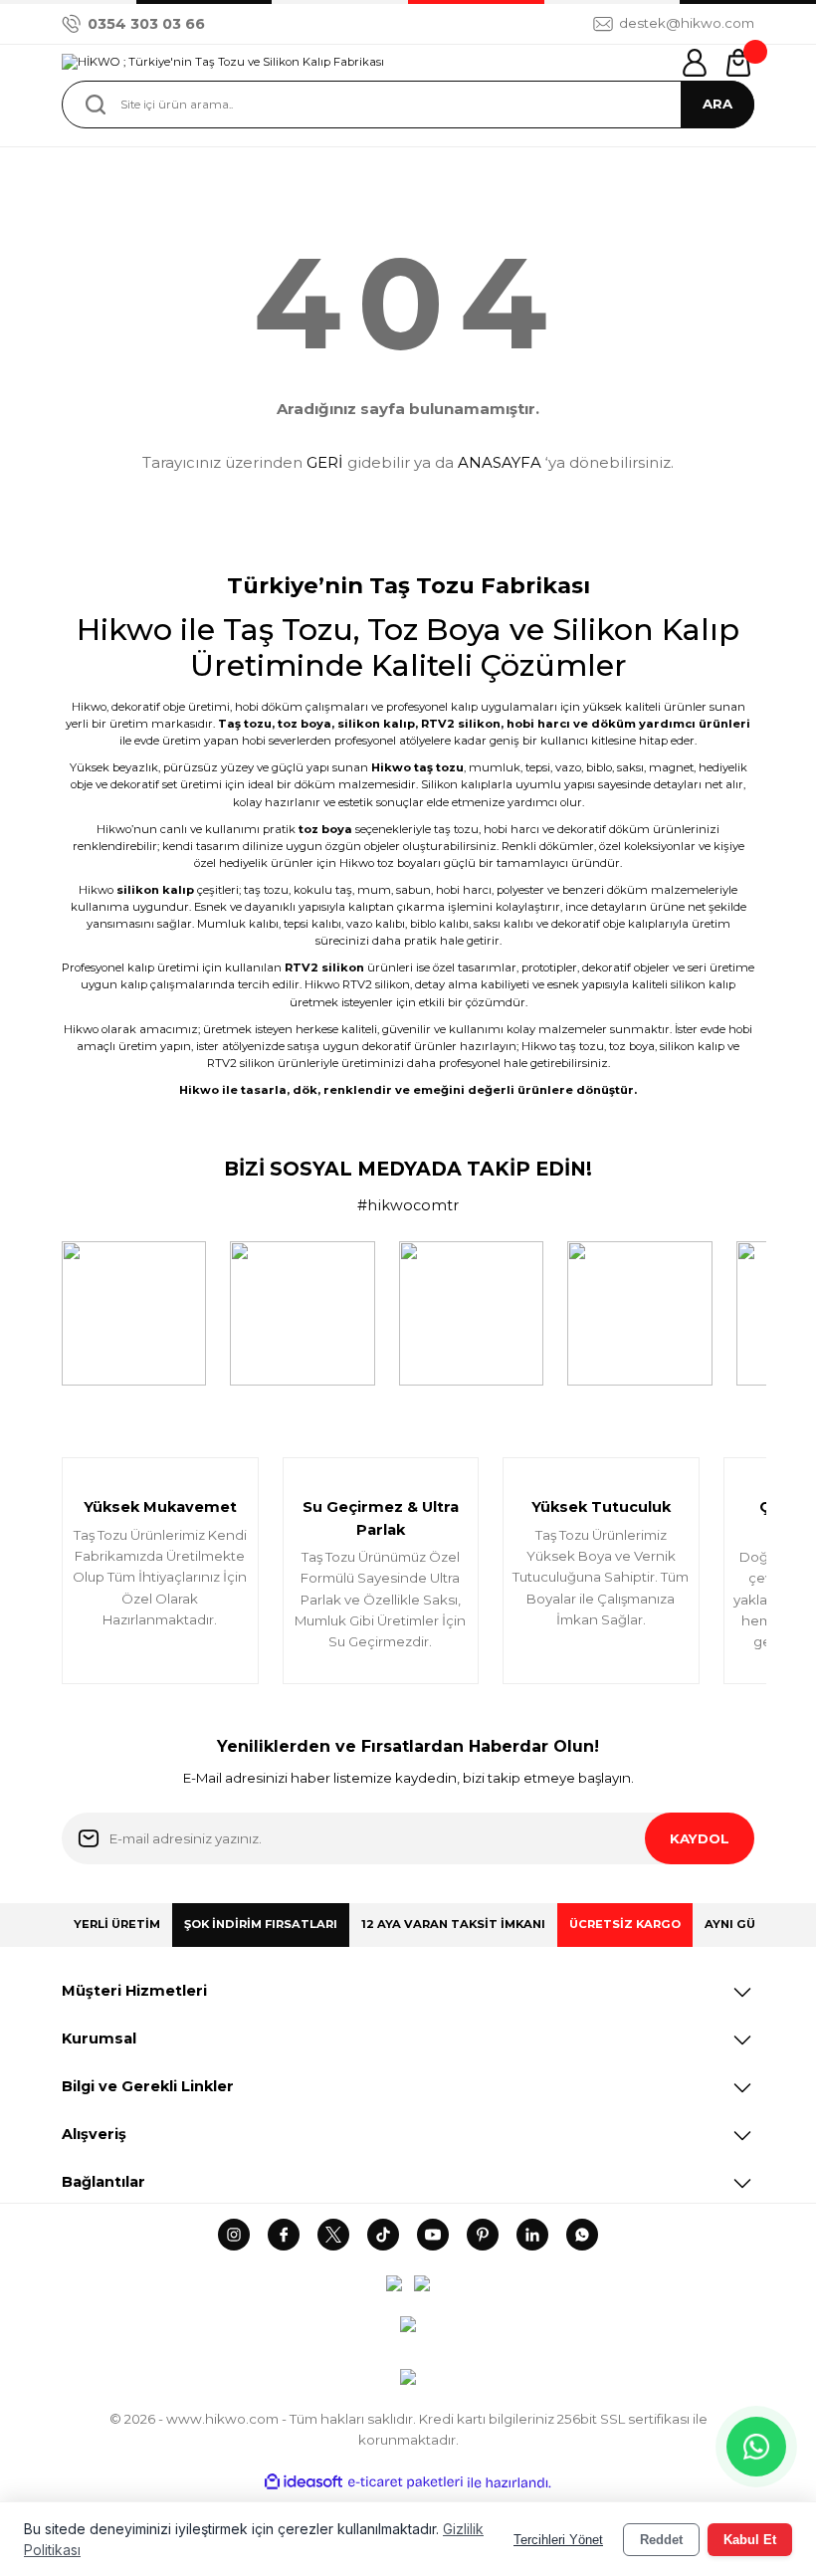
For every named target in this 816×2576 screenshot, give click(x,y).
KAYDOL (700, 1838)
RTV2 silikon (461, 724)
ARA (717, 104)
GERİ (325, 462)
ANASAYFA (500, 462)
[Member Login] (695, 63)
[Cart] (738, 63)
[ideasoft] (304, 2482)
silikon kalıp (376, 724)
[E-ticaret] (406, 2483)
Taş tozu (245, 724)
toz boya (305, 724)
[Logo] (223, 63)
